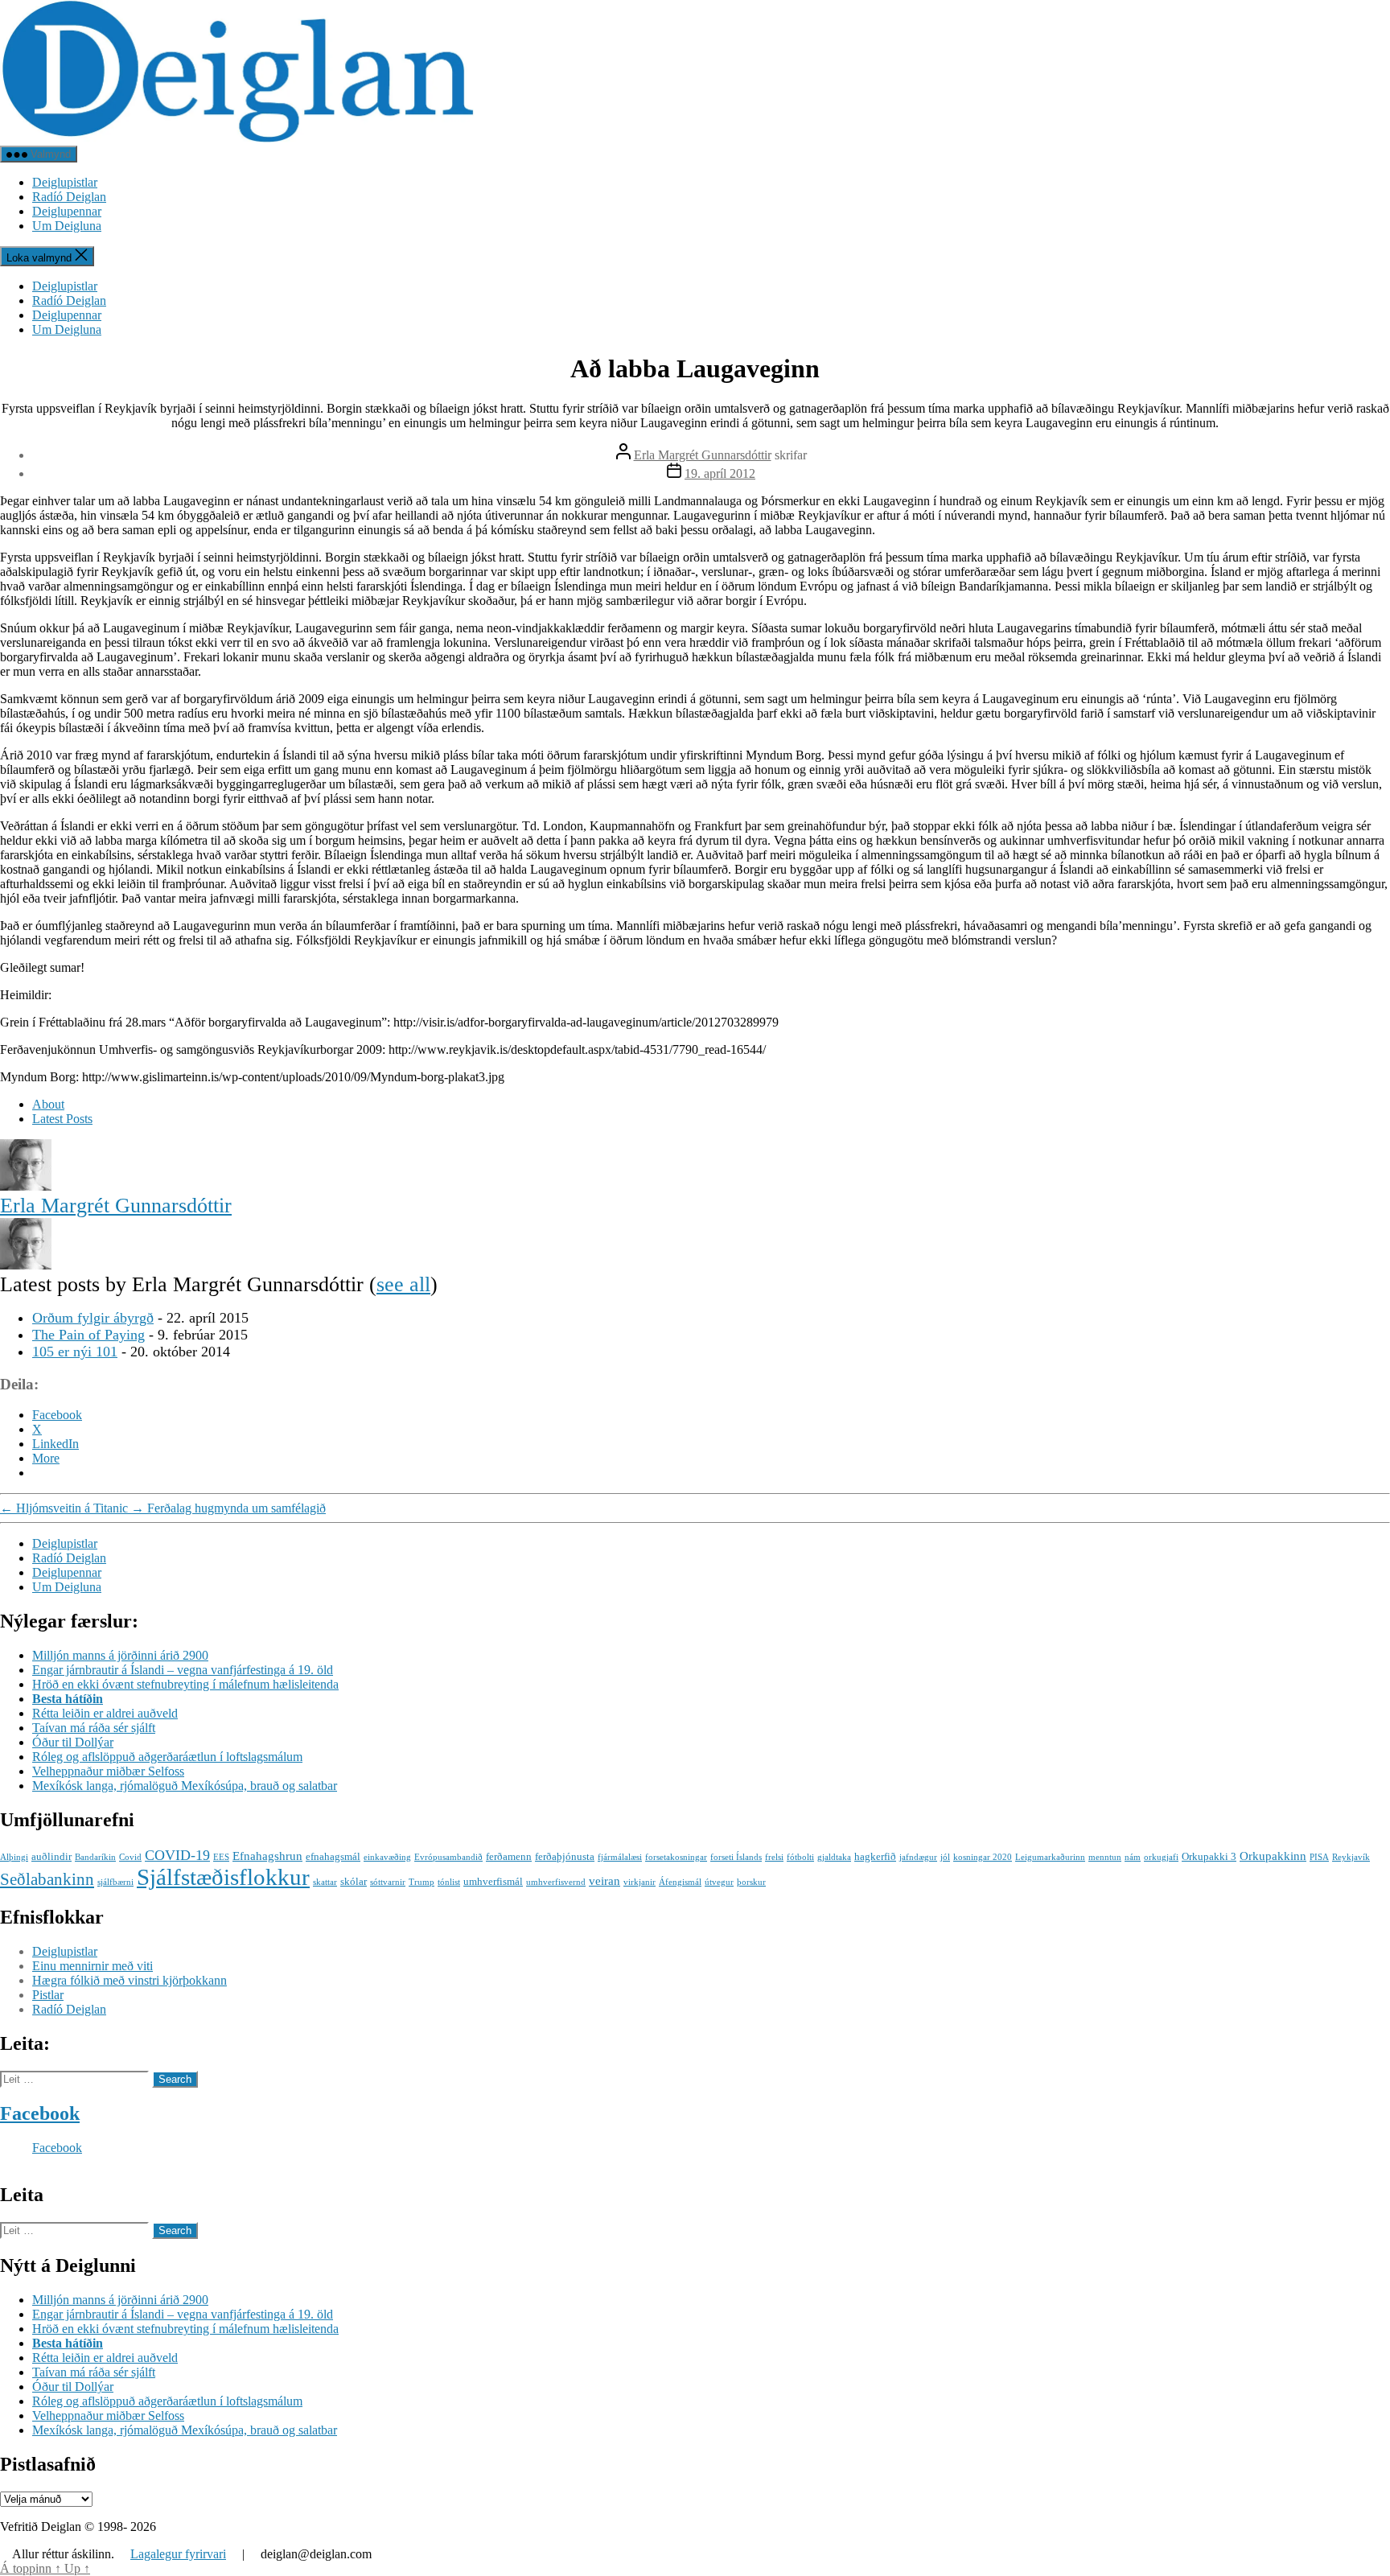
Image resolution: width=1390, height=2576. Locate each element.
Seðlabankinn (47, 1879)
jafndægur (918, 1857)
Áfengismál (680, 1882)
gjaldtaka (834, 1857)
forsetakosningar (676, 1857)
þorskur (751, 1882)
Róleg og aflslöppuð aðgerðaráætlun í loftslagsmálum (167, 1757)
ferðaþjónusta (565, 1856)
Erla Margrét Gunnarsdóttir (703, 455)
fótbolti (800, 1857)
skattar (325, 1882)
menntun (1105, 1857)
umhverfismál (493, 1881)
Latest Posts (62, 1119)
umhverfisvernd (556, 1882)
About (48, 1104)
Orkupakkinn (1273, 1856)
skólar (354, 1881)
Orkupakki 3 (1209, 1856)
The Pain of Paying (88, 1335)
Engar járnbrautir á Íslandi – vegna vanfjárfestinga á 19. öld (183, 1670)
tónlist (449, 1882)
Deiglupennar (67, 211)
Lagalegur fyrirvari (178, 2554)
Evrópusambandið (448, 1857)
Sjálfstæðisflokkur (223, 1877)
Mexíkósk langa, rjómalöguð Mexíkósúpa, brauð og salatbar (185, 1786)
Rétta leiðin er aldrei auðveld (105, 1713)
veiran (605, 1881)
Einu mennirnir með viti (93, 1966)
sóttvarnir (388, 1882)
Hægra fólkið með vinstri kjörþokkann (130, 1980)
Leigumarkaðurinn (1050, 1857)
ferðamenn (509, 1856)
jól (945, 1857)
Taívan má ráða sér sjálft (94, 1728)
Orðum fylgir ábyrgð (93, 1318)
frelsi (774, 1857)
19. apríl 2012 (720, 473)
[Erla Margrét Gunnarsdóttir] (26, 1186)
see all (403, 1284)
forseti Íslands (736, 1857)
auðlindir (51, 1856)
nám (1133, 1857)
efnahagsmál (333, 1856)
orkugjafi (1161, 1857)
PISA (1319, 1857)
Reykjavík (1351, 1857)
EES (221, 1857)
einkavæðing (387, 1857)
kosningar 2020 (983, 1857)
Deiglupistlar (65, 182)
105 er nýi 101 (75, 1352)
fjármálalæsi (620, 1857)
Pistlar (48, 1995)
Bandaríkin (95, 1857)
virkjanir (639, 1882)
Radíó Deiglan (69, 197)
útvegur (719, 1882)
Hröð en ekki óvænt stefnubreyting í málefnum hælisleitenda (185, 1684)
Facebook (40, 2113)
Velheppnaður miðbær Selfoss (108, 1771)
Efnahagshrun (267, 1856)
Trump (422, 1882)
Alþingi (14, 1857)
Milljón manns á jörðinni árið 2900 (120, 1655)
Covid (130, 1857)
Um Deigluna (67, 226)
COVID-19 (177, 1855)
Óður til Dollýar (73, 1742)
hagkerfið (875, 1856)
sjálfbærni (115, 1882)
